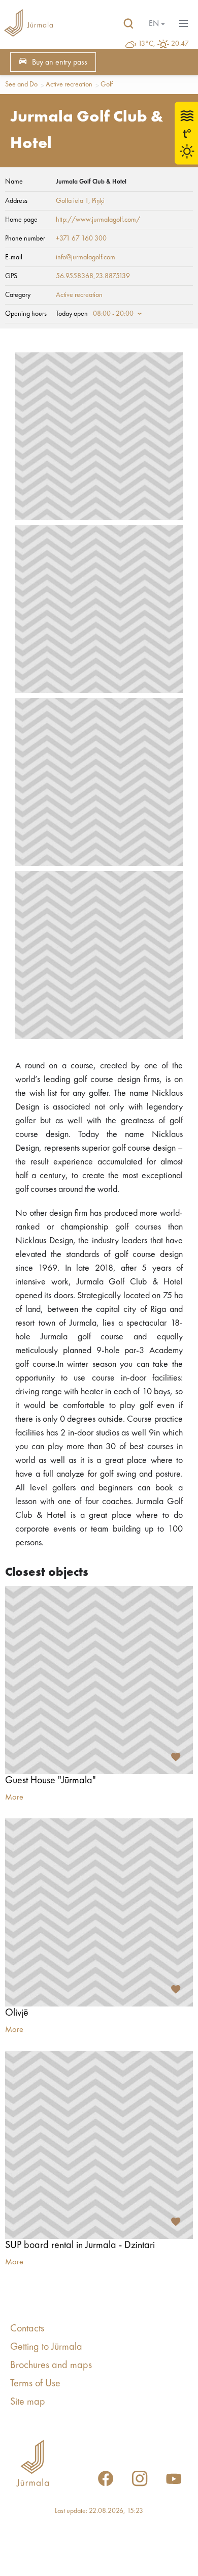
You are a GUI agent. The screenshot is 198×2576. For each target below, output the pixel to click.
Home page (21, 220)
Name (14, 182)
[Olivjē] (99, 1912)
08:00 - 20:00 (113, 314)
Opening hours (26, 314)
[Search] (128, 24)
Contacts (27, 2329)
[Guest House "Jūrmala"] (99, 1680)
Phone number (25, 238)
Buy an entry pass (60, 63)
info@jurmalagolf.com (86, 257)
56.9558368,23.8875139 (93, 276)
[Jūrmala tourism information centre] (28, 24)
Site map (28, 2402)
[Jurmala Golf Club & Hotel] (99, 436)
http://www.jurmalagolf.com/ (98, 220)
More (14, 1798)
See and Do (21, 84)
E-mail (14, 257)
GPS (11, 276)
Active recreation (69, 84)
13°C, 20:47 (163, 44)
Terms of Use (35, 2384)
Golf (107, 84)
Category (18, 295)
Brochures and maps (51, 2365)
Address (16, 201)
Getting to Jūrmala (46, 2347)
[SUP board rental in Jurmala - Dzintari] (99, 2145)
